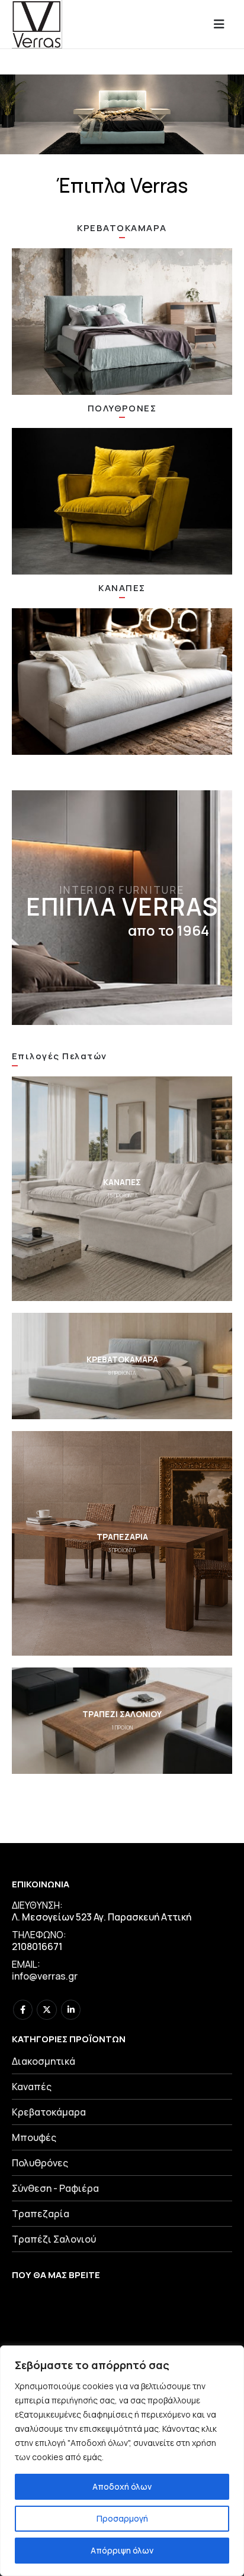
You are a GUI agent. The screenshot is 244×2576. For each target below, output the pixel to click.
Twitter (46, 2009)
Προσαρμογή (122, 2518)
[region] (122, 2461)
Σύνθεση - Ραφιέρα (55, 2188)
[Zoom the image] (122, 322)
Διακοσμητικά (44, 2061)
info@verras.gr (45, 1976)
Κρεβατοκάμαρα (49, 2112)
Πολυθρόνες (40, 2163)
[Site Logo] (37, 24)
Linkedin (71, 2009)
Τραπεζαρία (41, 2214)
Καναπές (32, 2087)
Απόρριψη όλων (122, 2550)
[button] (223, 24)
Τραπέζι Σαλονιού (54, 2239)
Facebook (23, 2009)
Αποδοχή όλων (122, 2486)
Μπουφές (34, 2137)
